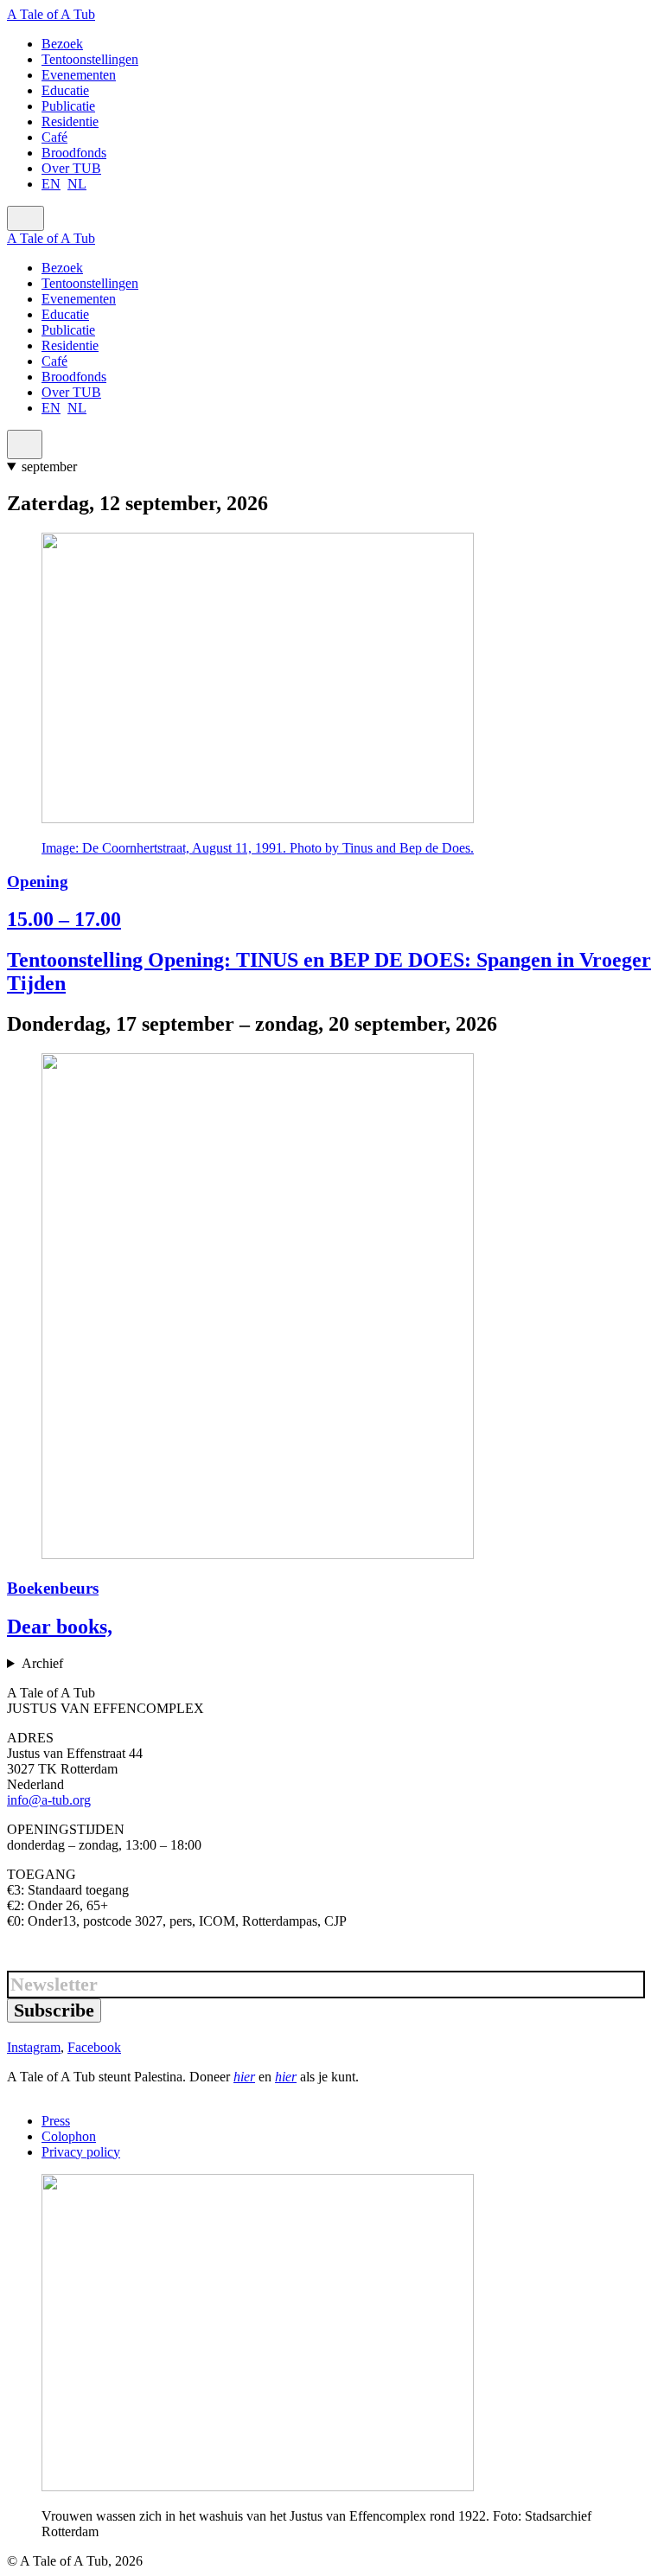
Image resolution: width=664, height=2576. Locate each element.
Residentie (70, 121)
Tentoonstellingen (90, 59)
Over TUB (71, 168)
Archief (42, 1663)
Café (54, 137)
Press (56, 2121)
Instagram (34, 2047)
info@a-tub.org (49, 1800)
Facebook (94, 2047)
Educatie (65, 90)
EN (51, 184)
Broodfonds (74, 153)
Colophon (69, 2136)
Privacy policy (81, 2152)
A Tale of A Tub (51, 14)
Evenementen (79, 75)
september (49, 467)
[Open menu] (26, 218)
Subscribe (54, 2010)
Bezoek (62, 44)
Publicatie (68, 106)
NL (77, 184)
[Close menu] (25, 444)
